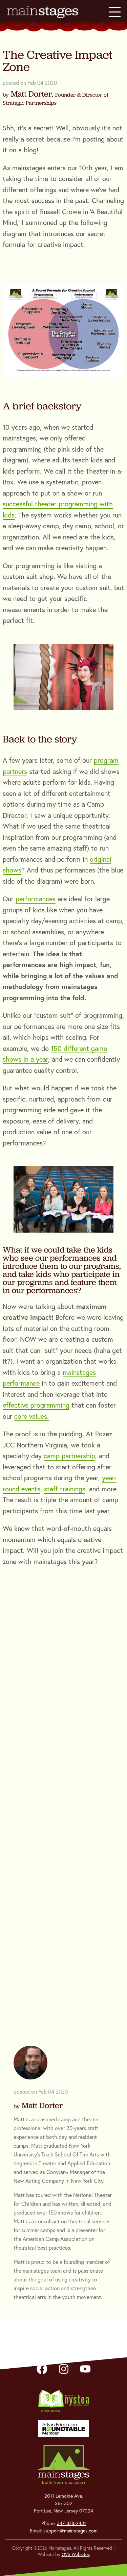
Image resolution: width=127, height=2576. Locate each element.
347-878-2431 (71, 2523)
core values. (31, 1416)
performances (36, 899)
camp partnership (69, 1456)
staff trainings (65, 1489)
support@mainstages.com (70, 2531)
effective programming (36, 1405)
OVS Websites (76, 2554)
